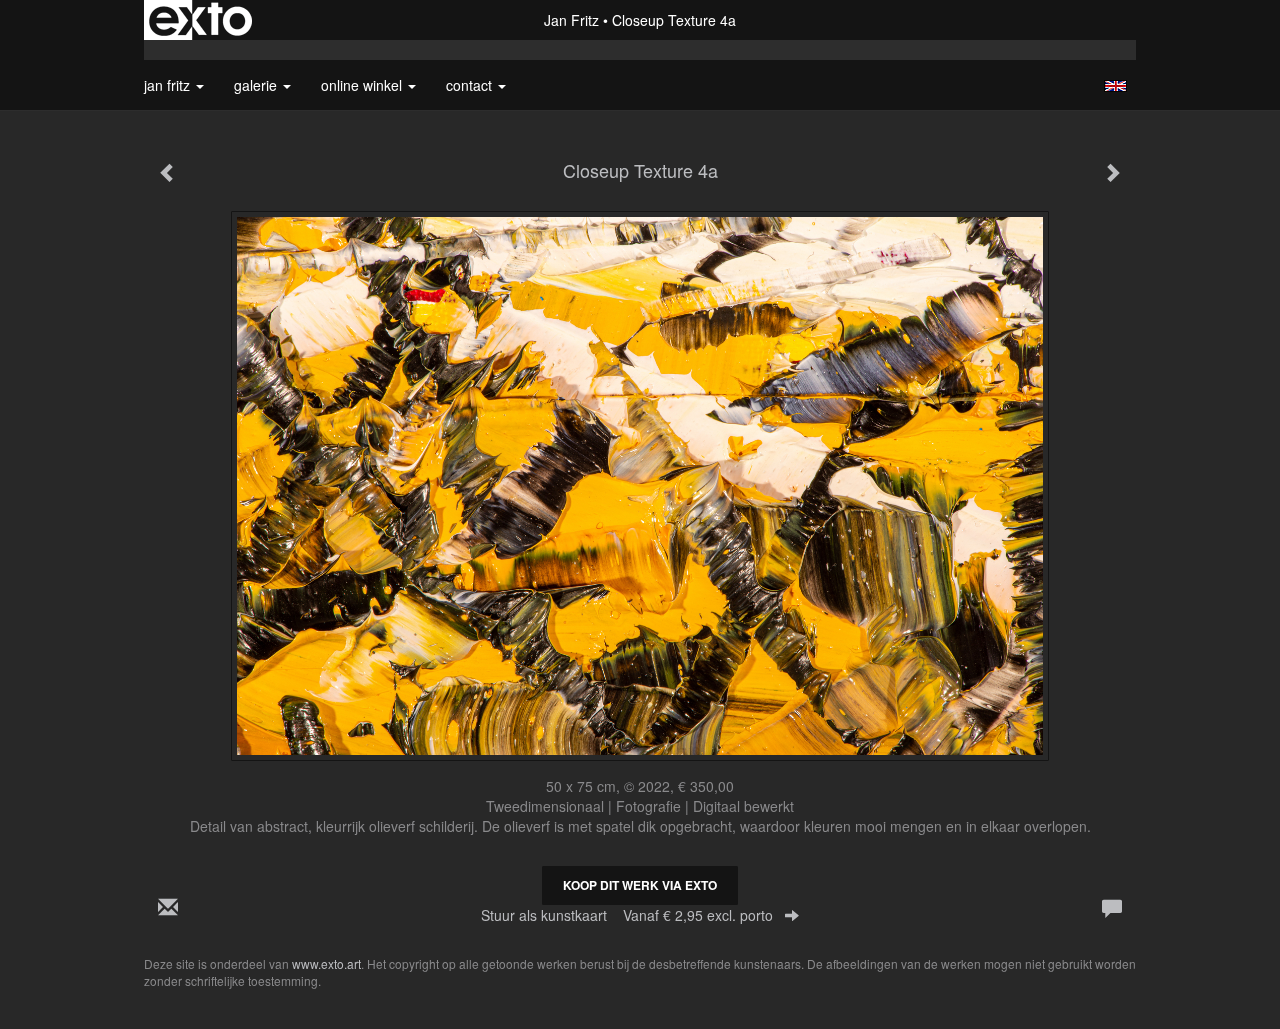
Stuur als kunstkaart (627, 915)
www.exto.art (326, 963)
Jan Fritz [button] (169, 85)
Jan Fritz (571, 20)
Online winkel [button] (363, 85)
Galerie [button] (257, 85)
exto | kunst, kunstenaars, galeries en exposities (200, 20)
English (1115, 86)
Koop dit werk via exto (640, 885)
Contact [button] (471, 85)
